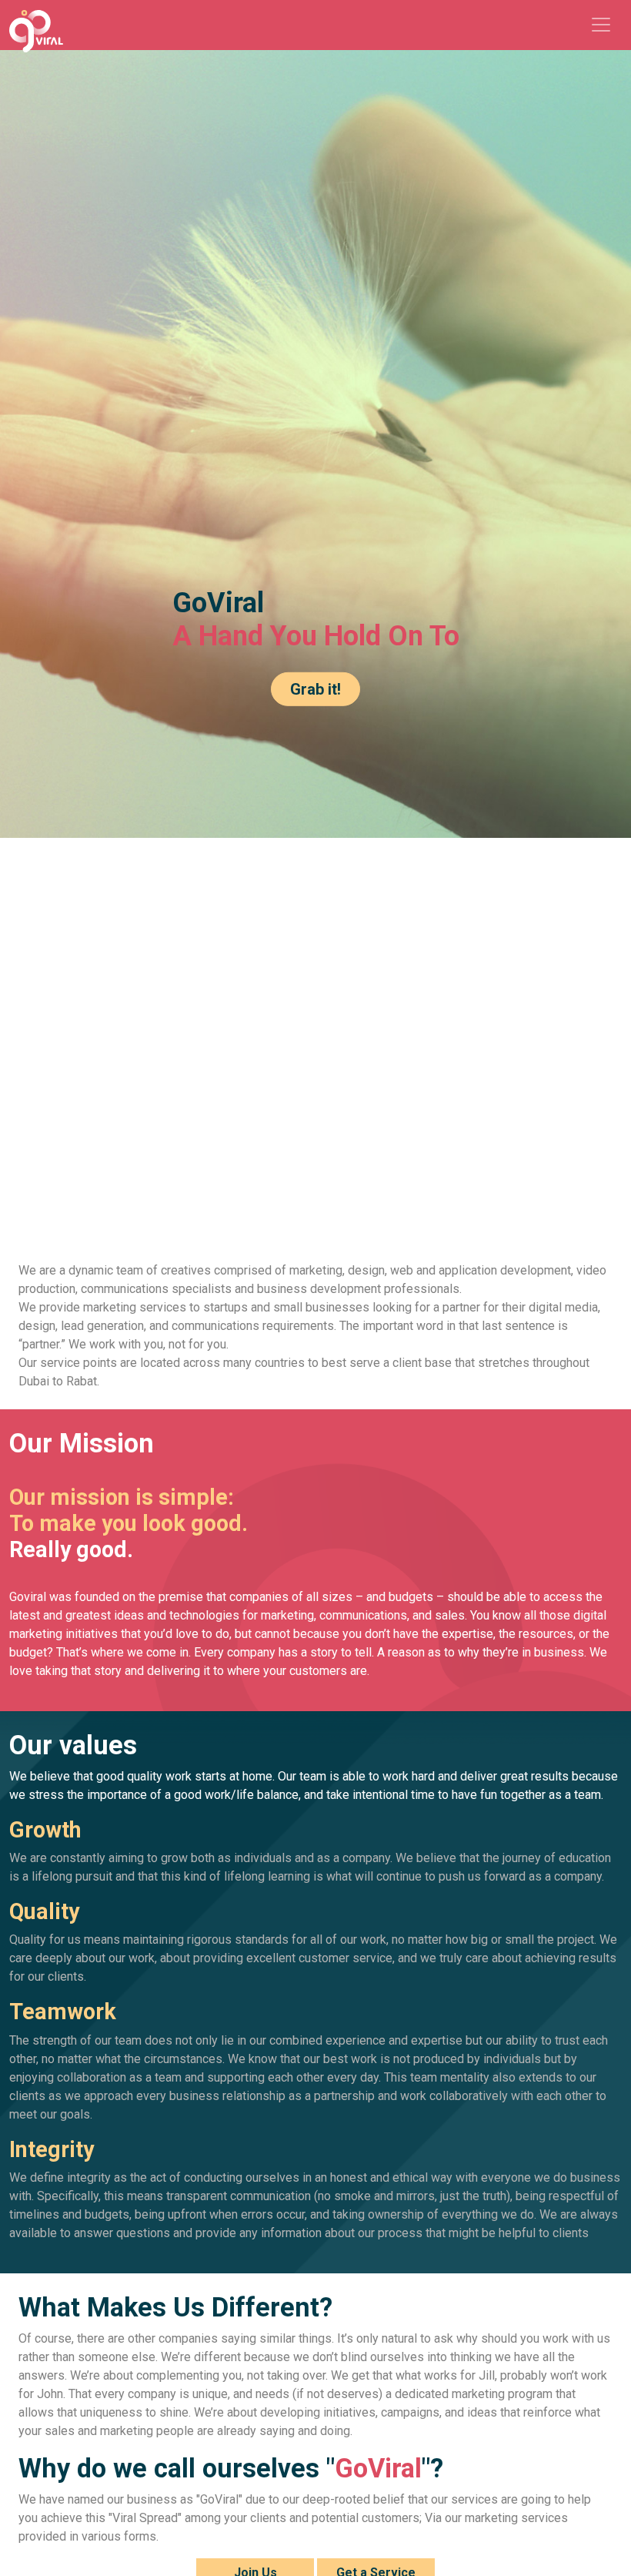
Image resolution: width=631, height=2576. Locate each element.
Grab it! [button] (315, 688)
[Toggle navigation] (601, 25)
